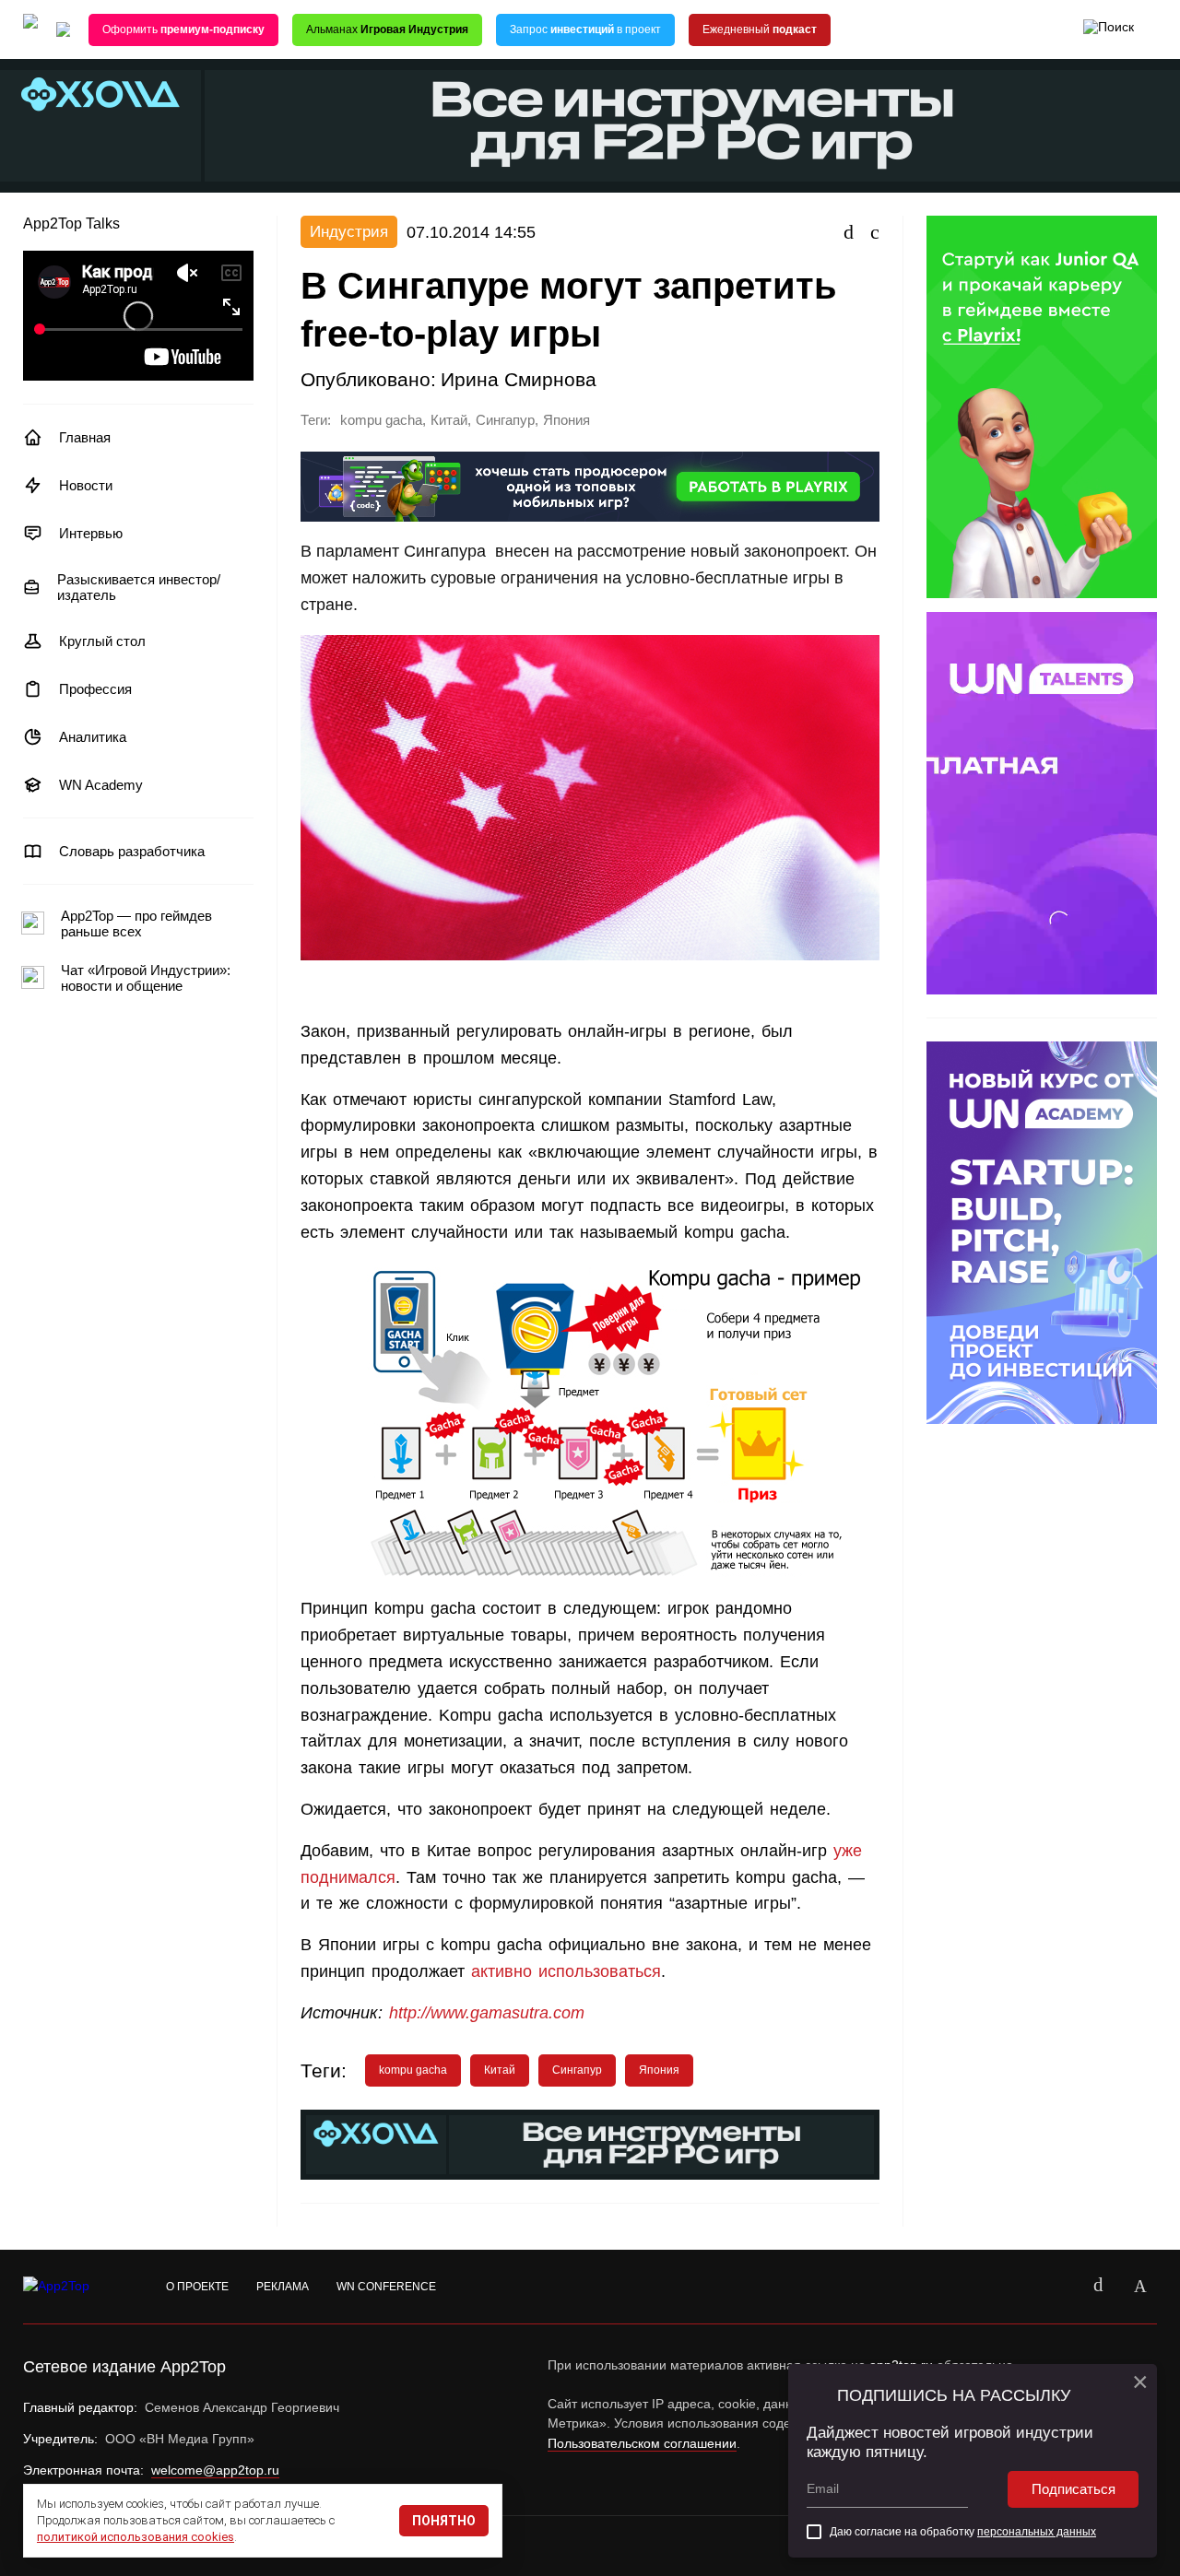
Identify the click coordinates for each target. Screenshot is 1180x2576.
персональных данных (1037, 2532)
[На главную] (30, 30)
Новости (86, 485)
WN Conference (386, 2287)
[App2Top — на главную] (74, 2287)
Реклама (283, 2287)
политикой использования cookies (136, 2537)
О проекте (197, 2287)
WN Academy (101, 785)
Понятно (444, 2521)
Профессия (95, 689)
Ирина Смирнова (519, 379)
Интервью (91, 533)
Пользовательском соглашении (642, 2443)
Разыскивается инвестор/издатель (139, 587)
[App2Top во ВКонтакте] (1098, 2287)
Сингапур (505, 420)
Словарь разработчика (132, 851)
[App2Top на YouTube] (1056, 2287)
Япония (566, 420)
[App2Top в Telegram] (1140, 2287)
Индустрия (349, 232)
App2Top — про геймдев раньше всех (136, 923)
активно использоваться (566, 1971)
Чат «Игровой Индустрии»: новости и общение (146, 978)
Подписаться (1074, 2489)
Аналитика (93, 737)
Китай (449, 420)
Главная (85, 437)
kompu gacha (381, 420)
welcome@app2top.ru (215, 2470)
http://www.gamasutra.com (487, 2013)
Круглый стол (102, 641)
